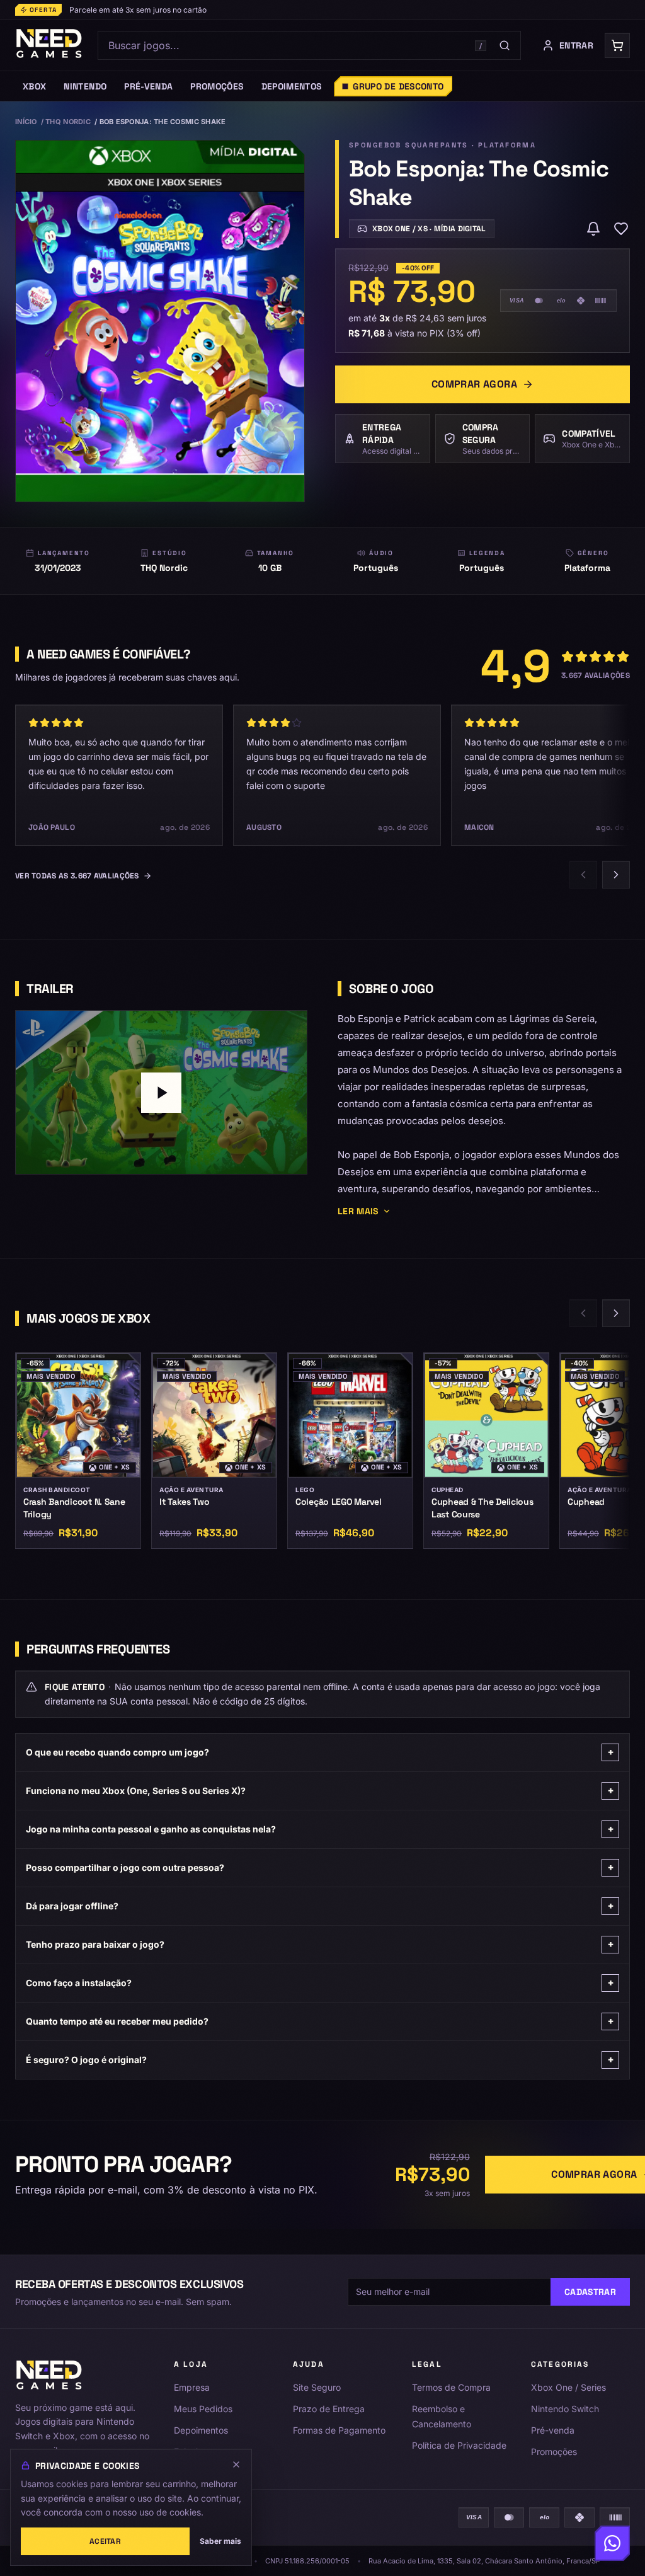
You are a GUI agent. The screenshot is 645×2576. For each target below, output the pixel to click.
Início (26, 122)
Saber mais (220, 2541)
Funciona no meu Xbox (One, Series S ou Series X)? (320, 1791)
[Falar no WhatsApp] (612, 2543)
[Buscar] (505, 45)
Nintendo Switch (565, 2409)
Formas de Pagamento (339, 2430)
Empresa (192, 2387)
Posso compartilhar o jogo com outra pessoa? (320, 1867)
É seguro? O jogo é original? (320, 2060)
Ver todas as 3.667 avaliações (77, 876)
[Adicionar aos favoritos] (621, 229)
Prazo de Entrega (329, 2409)
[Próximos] (616, 875)
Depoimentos (201, 2430)
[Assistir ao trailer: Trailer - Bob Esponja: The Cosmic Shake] (161, 1092)
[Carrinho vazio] (617, 45)
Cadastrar (590, 2292)
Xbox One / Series (568, 2387)
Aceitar (105, 2541)
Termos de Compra (451, 2387)
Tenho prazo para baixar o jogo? (320, 1944)
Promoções (554, 2452)
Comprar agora (474, 384)
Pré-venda (553, 2430)
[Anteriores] (583, 875)
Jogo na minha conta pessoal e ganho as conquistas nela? (320, 1829)
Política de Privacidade (459, 2445)
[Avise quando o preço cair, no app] (593, 229)
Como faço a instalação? (320, 1983)
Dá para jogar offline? (320, 1906)
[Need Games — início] (49, 45)
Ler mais (358, 1211)
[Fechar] (236, 2464)
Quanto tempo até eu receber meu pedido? (320, 2021)
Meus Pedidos (203, 2409)
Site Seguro (317, 2387)
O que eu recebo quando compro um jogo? (320, 1752)
